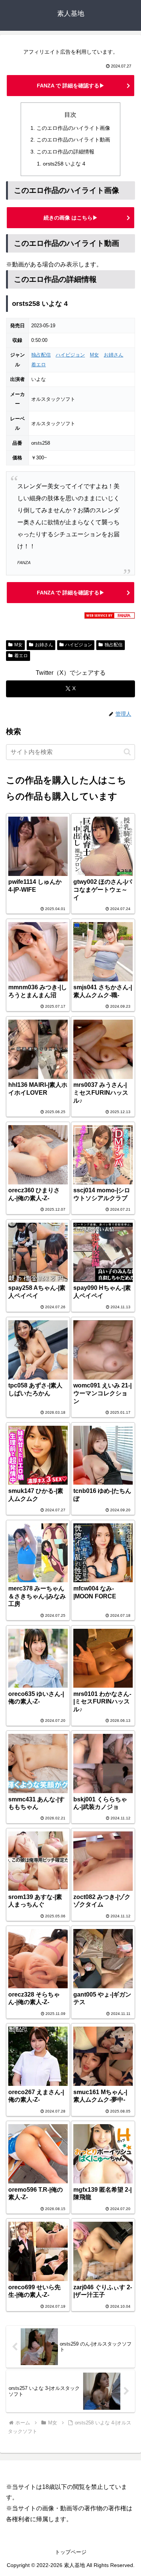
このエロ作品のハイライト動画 (73, 140)
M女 (94, 355)
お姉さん (114, 355)
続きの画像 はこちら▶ (71, 218)
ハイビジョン (70, 355)
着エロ (39, 365)
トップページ (71, 2552)
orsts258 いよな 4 (64, 164)
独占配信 (41, 355)
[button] (127, 752)
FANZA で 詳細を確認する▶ (71, 86)
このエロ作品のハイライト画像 (73, 128)
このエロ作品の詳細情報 (65, 152)
